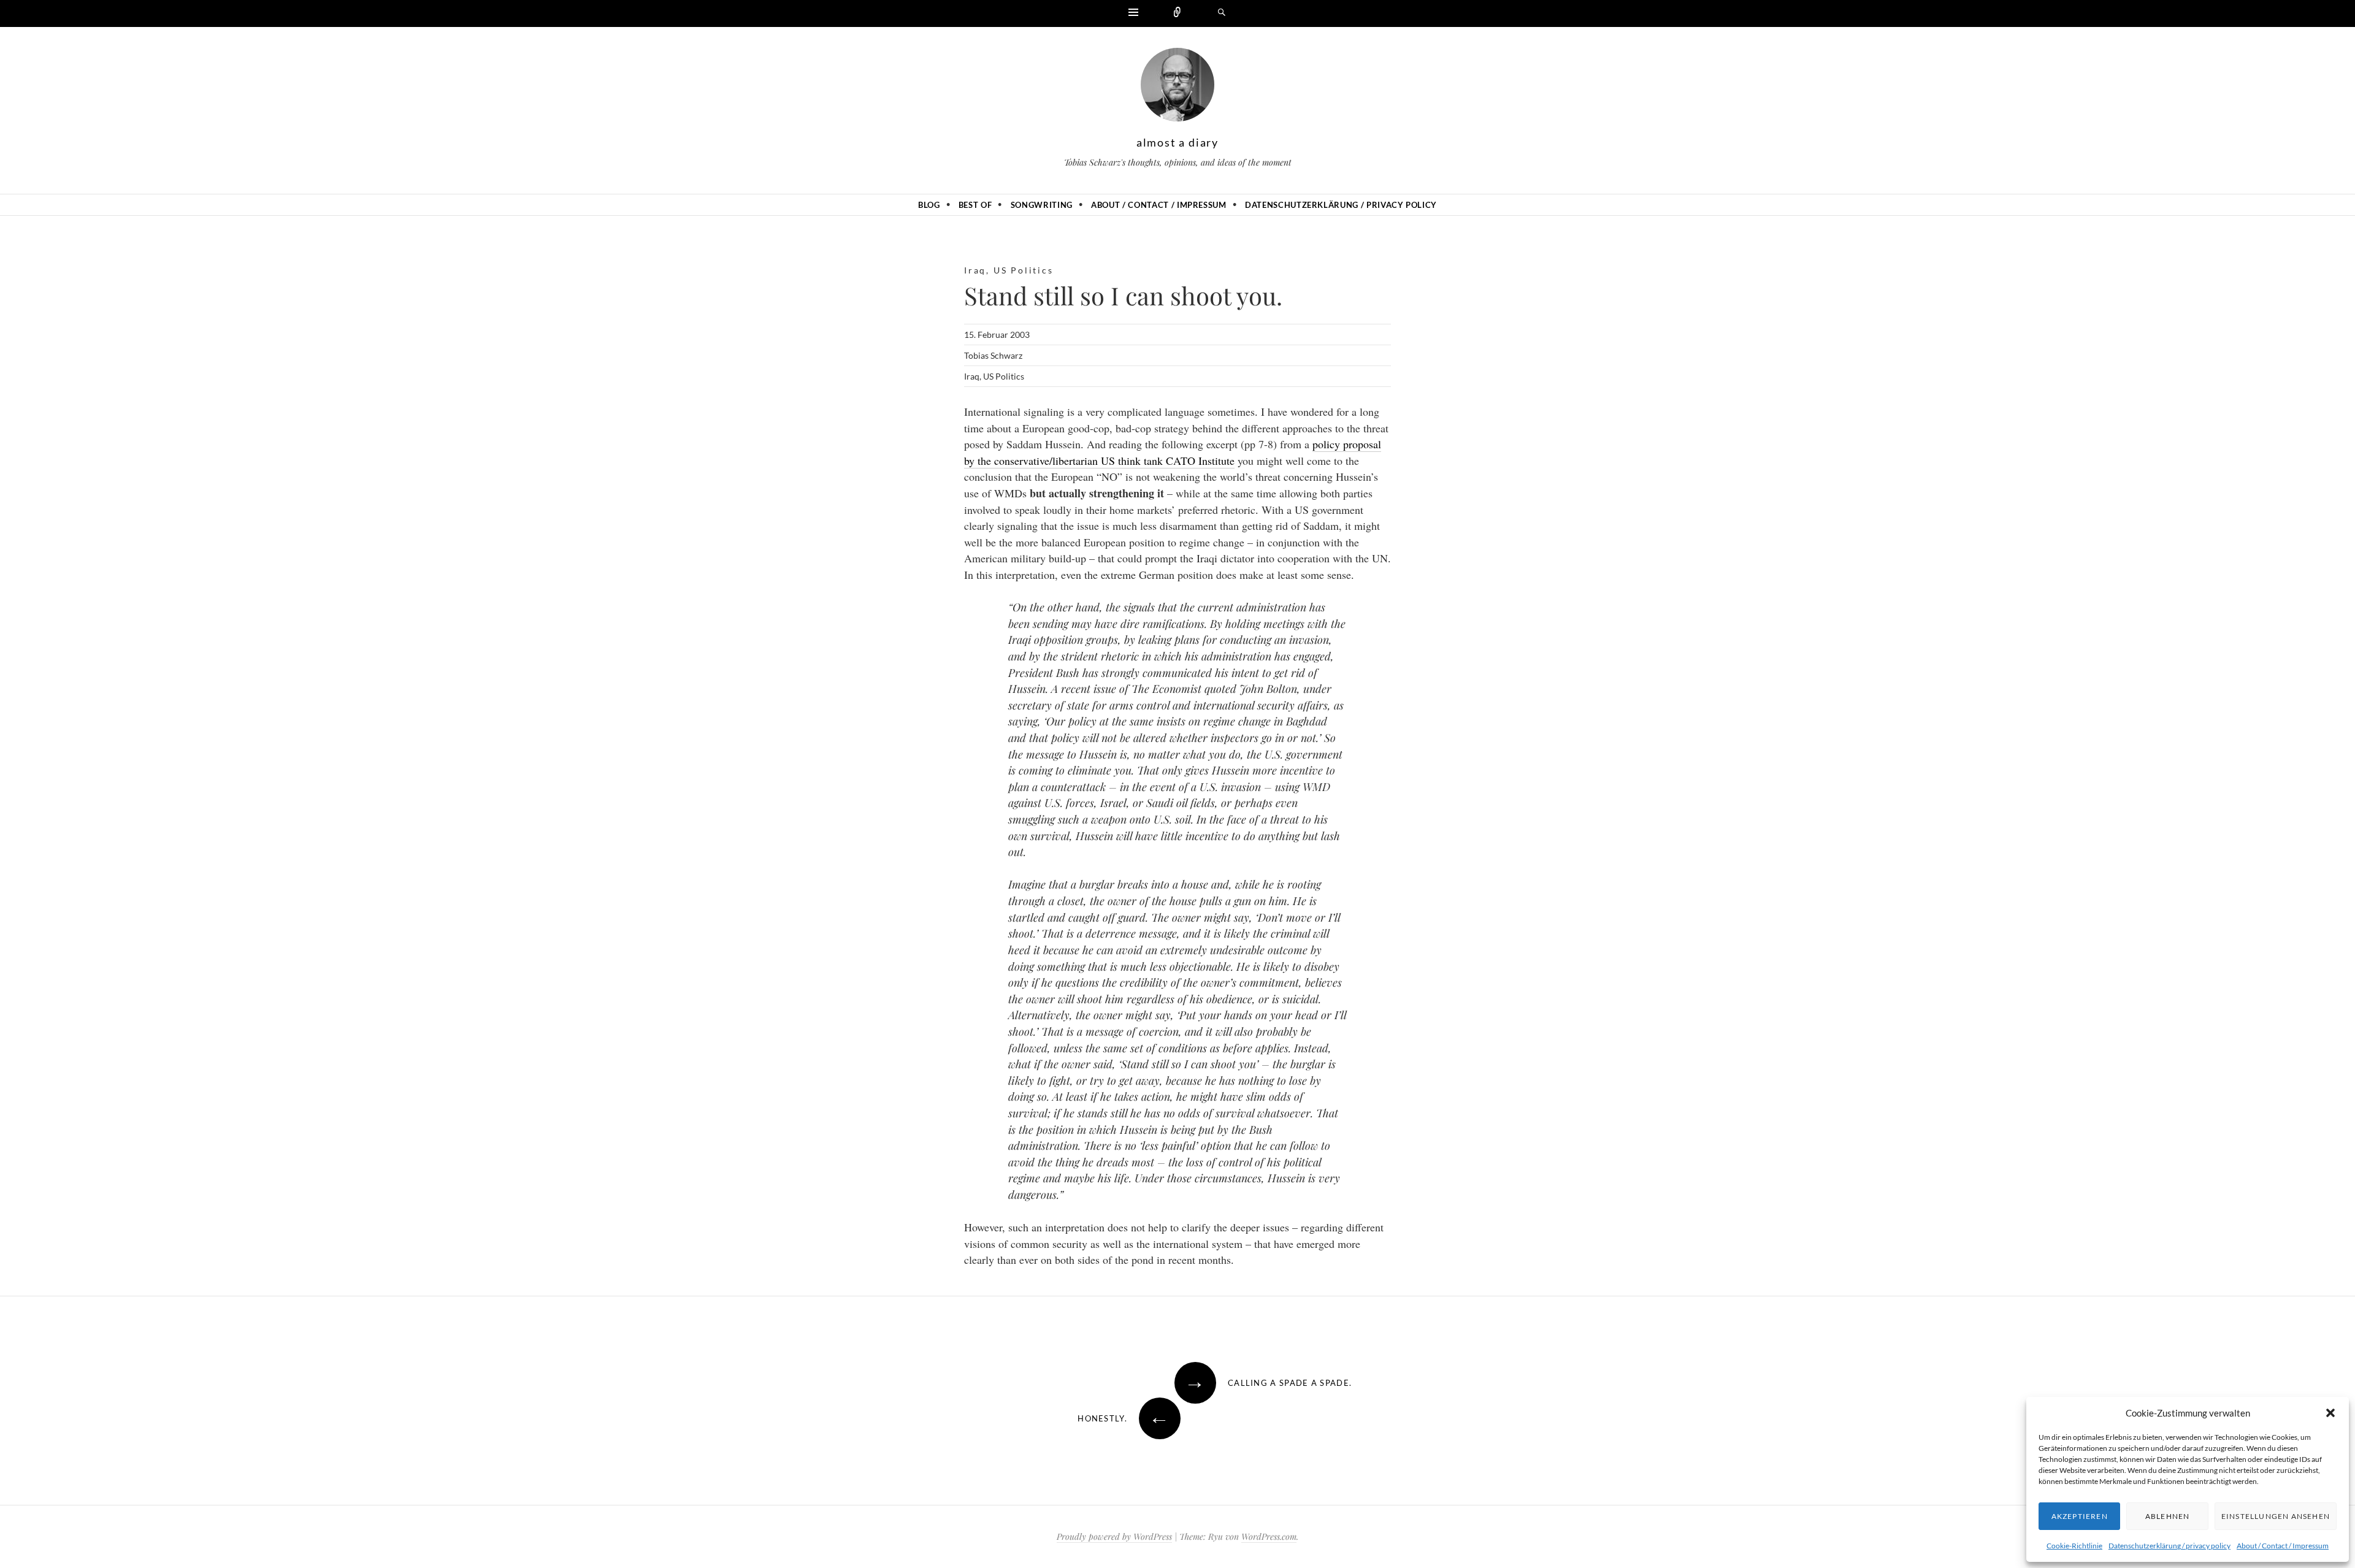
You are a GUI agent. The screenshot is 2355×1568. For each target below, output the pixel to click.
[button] (2330, 1413)
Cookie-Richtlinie (2074, 1546)
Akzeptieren (2080, 1516)
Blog (929, 205)
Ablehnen (2168, 1516)
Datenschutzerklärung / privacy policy (2169, 1546)
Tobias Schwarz (993, 355)
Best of (975, 205)
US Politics (1024, 270)
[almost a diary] (1177, 88)
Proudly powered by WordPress (1114, 1536)
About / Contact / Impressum (2283, 1546)
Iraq (975, 270)
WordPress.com (1269, 1536)
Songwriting (1042, 205)
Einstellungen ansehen (2276, 1516)
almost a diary (1177, 142)
